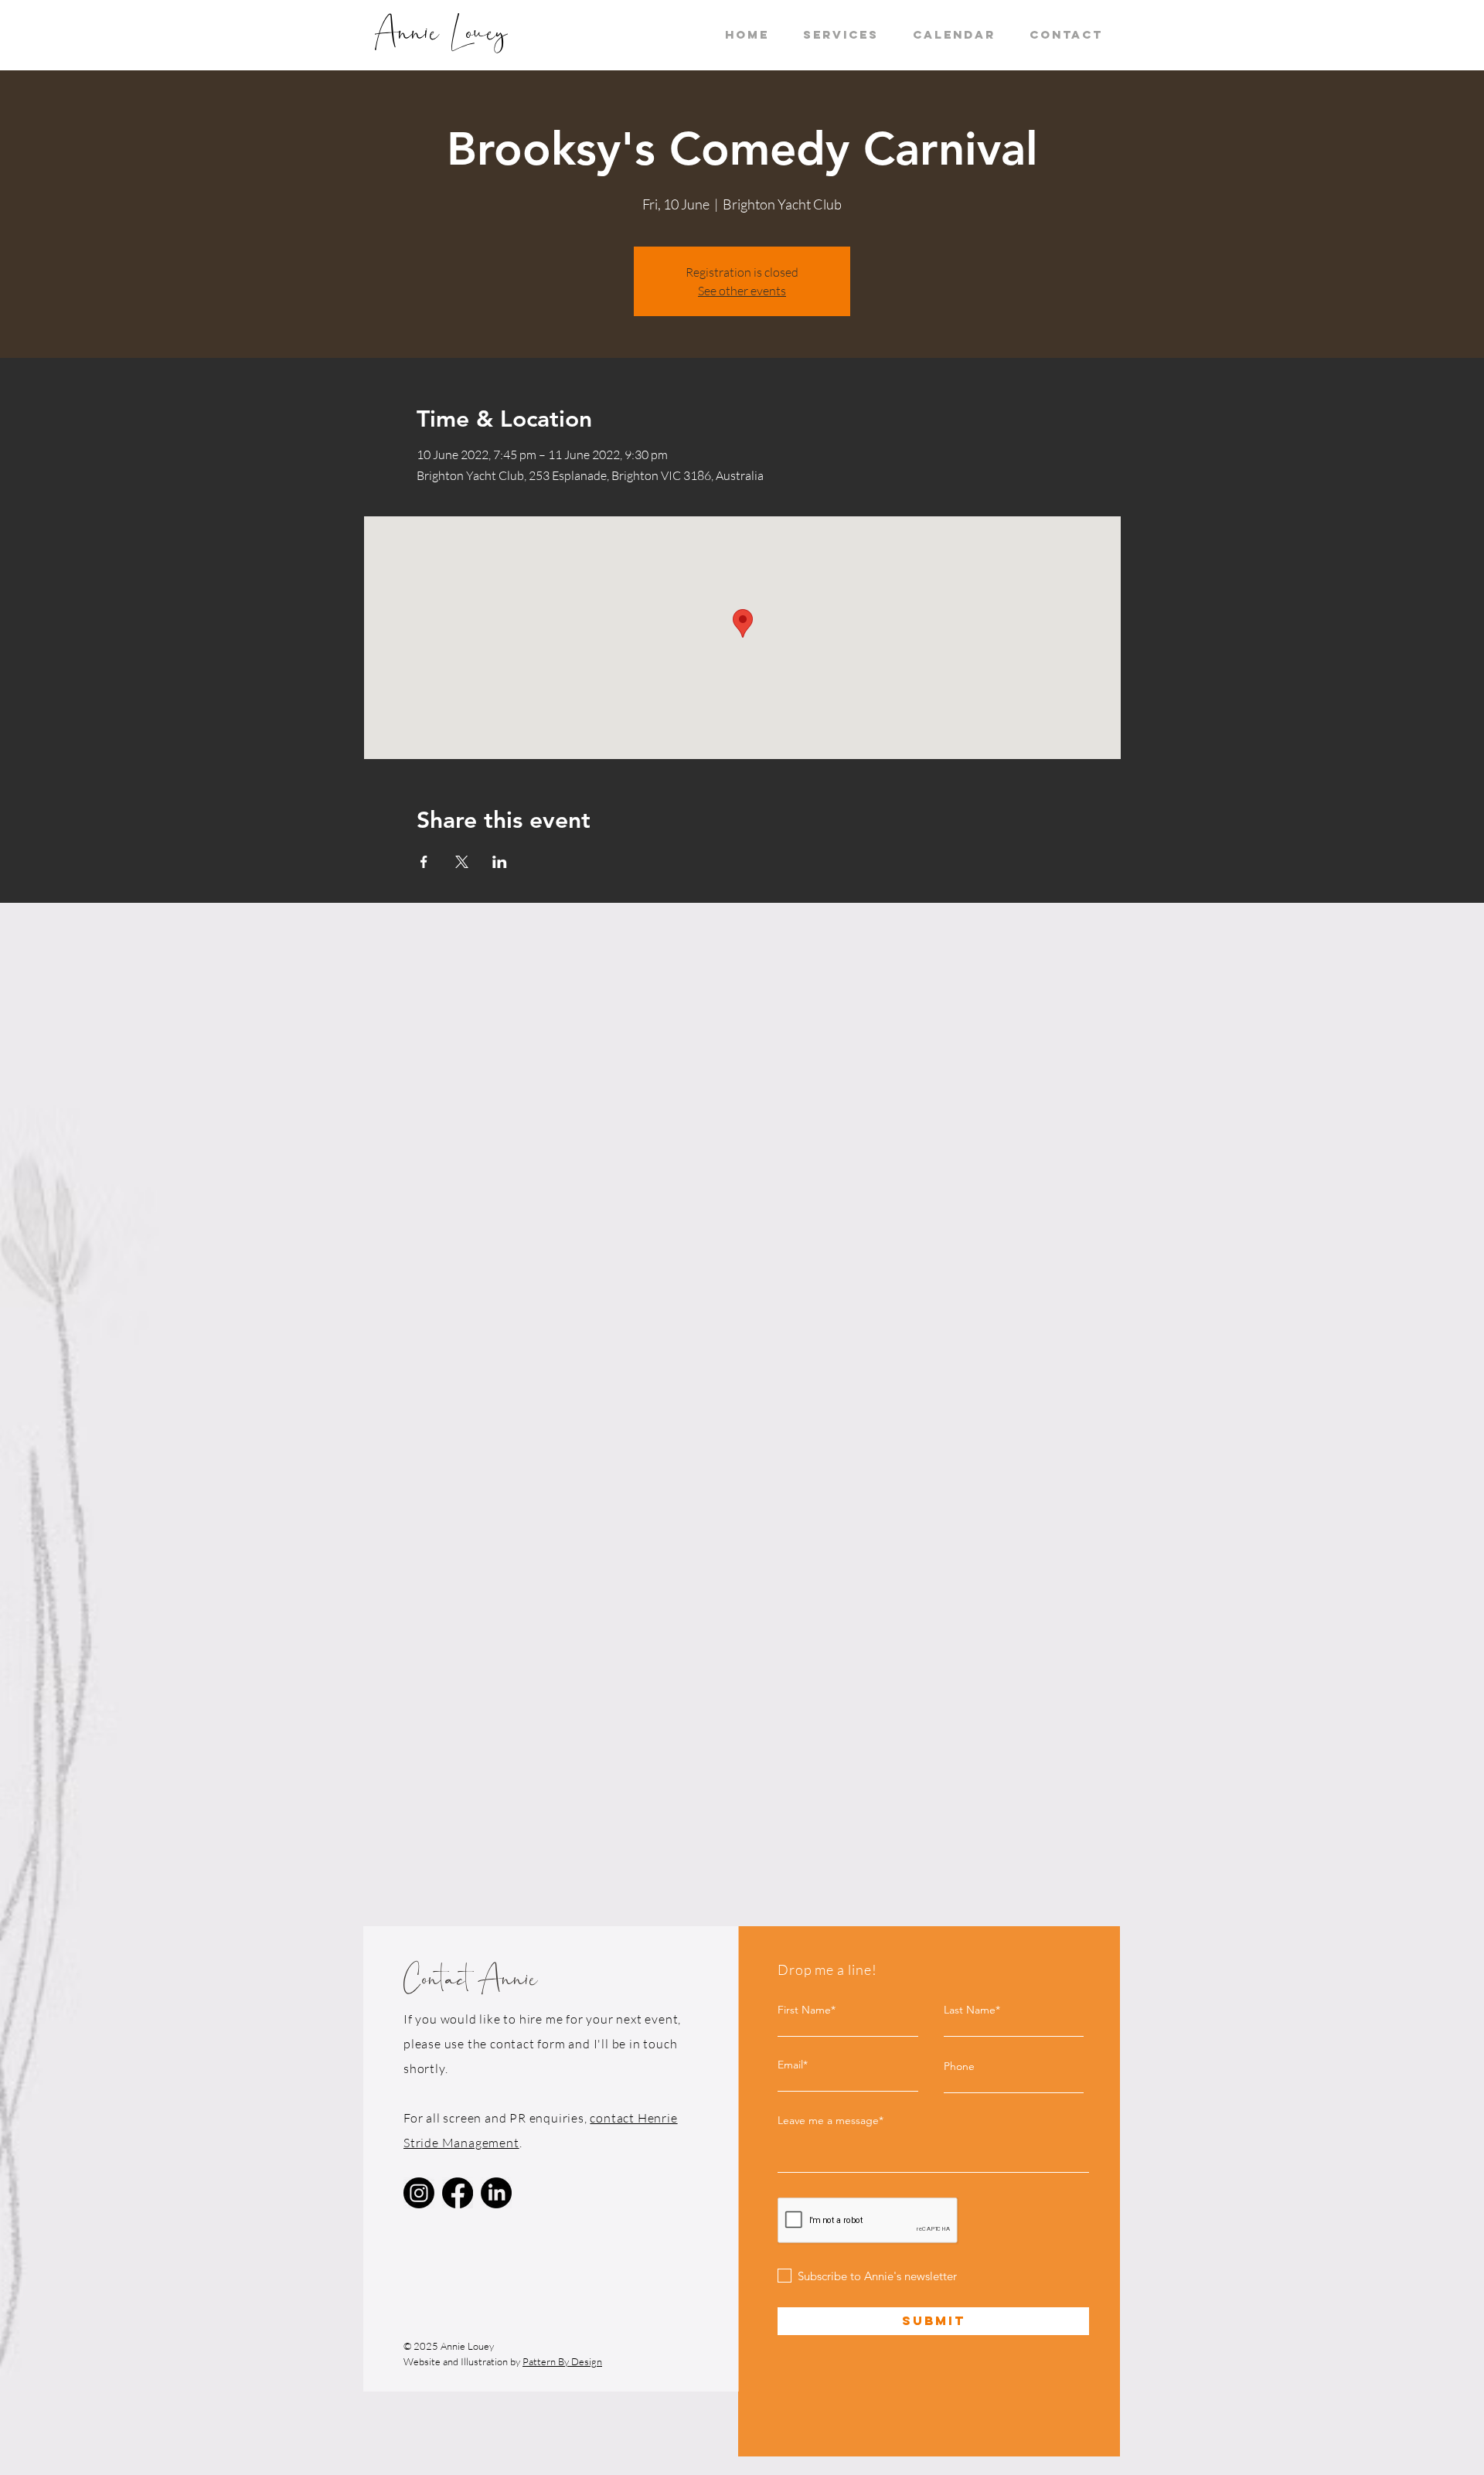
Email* (793, 2065)
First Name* (807, 2010)
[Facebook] (458, 2193)
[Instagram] (419, 2193)
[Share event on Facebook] (424, 862)
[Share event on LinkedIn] (500, 862)
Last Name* (972, 2010)
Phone (959, 2066)
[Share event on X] (462, 862)
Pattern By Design (562, 2361)
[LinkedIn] (496, 2193)
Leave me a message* (830, 2120)
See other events (742, 291)
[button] (841, 35)
